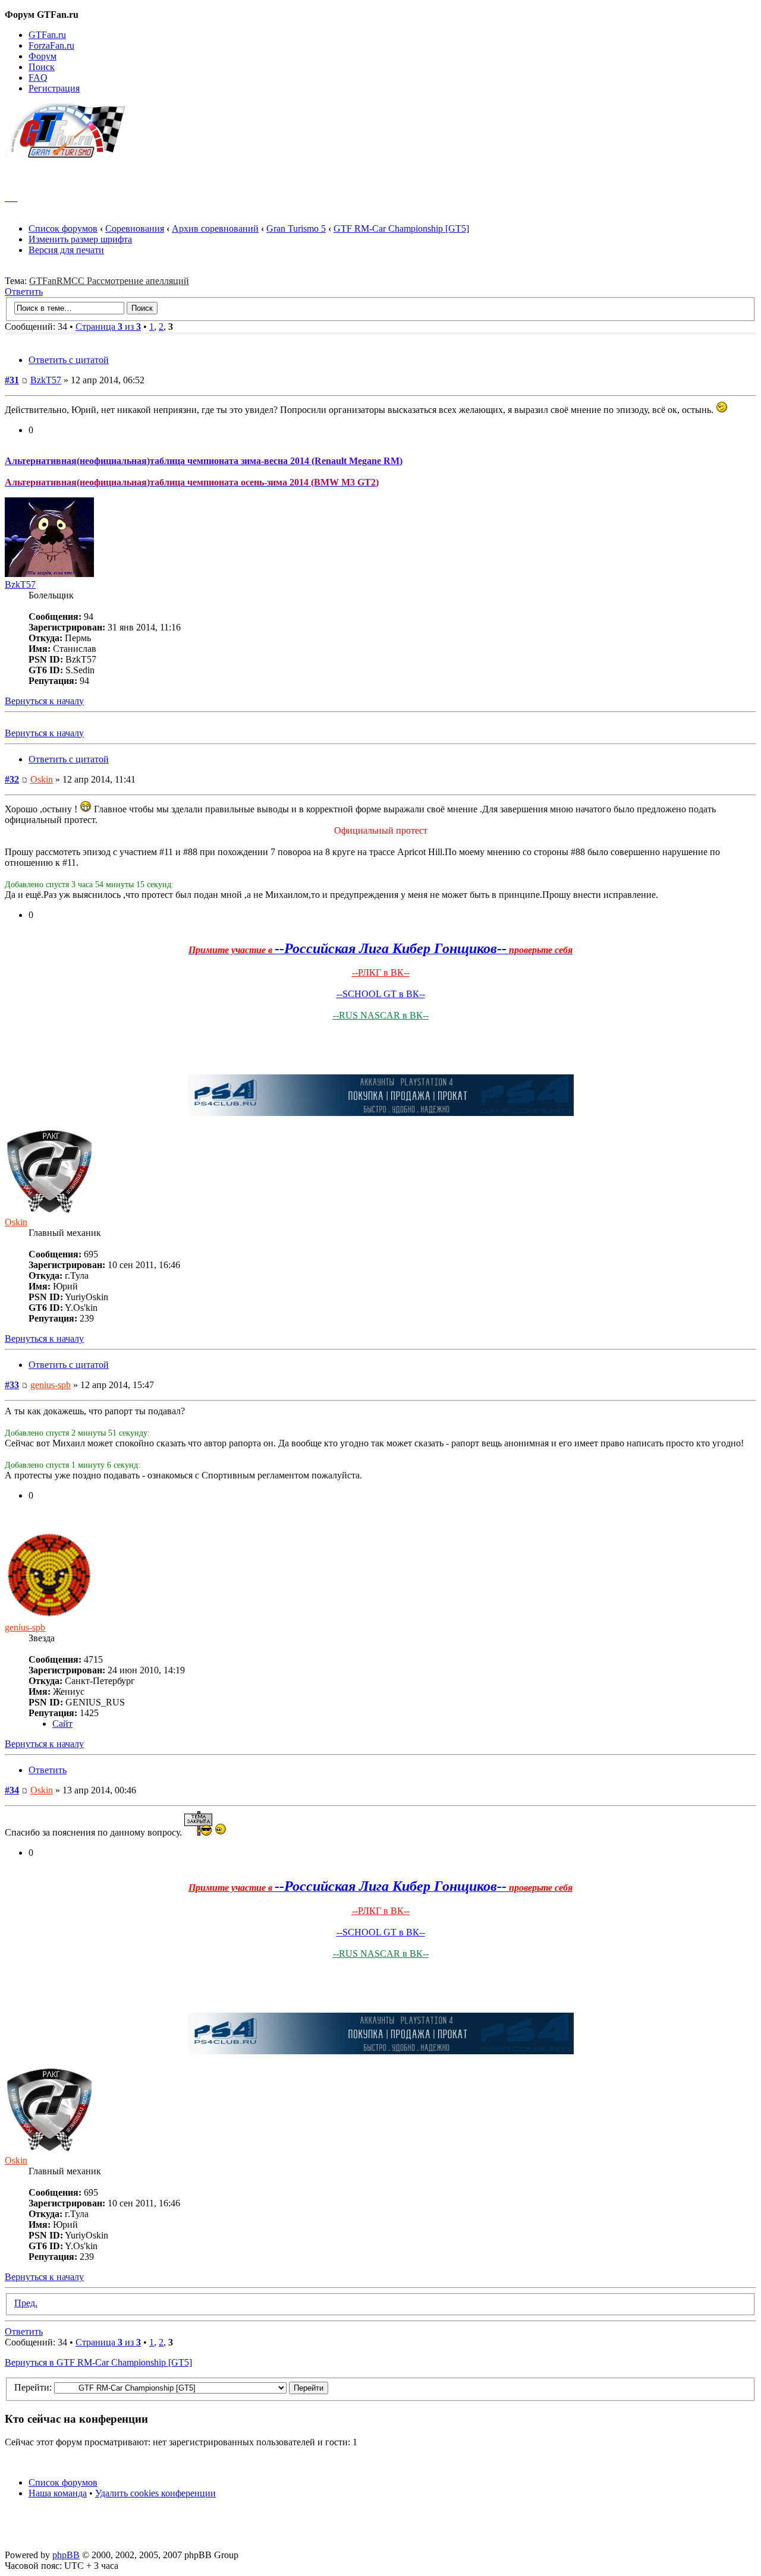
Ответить (24, 291)
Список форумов (63, 228)
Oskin (42, 779)
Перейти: (33, 2387)
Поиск (42, 67)
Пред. (26, 2303)
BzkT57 (46, 380)
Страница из (108, 327)
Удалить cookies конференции (155, 2493)
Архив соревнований (215, 228)
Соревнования (135, 228)
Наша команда (58, 2493)
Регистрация (54, 88)
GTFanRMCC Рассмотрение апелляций (109, 281)
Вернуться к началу (44, 701)
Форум (43, 56)
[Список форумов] (70, 155)
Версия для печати (66, 250)
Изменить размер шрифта (80, 239)
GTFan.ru (47, 35)
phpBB (66, 2555)
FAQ (38, 78)
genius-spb (51, 1385)
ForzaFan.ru (51, 45)
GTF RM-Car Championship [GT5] (401, 228)
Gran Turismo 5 (296, 228)
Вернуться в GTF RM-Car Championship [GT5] (98, 2362)
